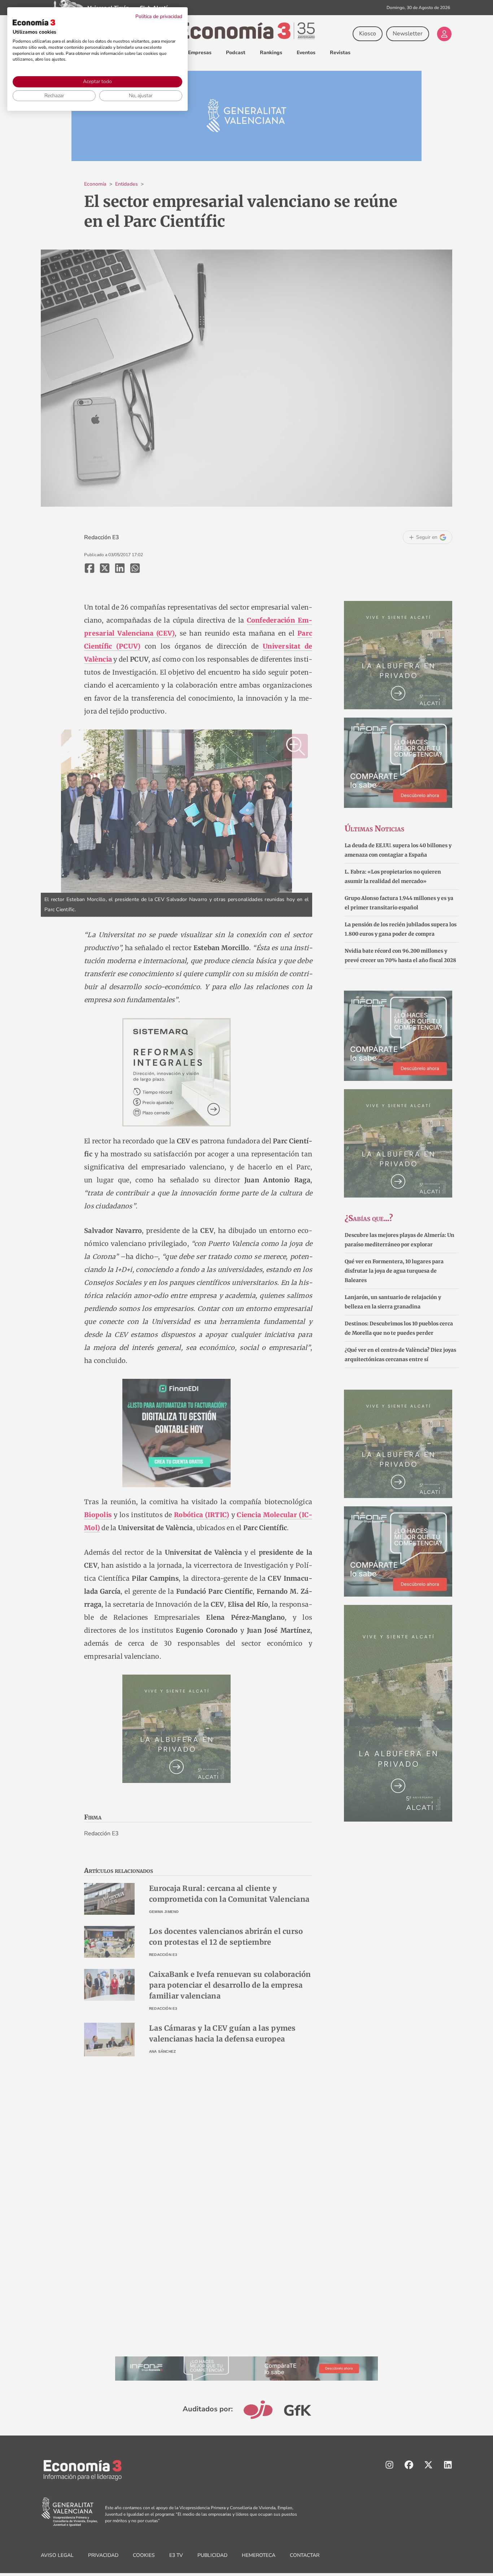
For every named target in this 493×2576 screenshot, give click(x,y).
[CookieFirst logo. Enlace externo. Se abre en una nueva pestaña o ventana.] (34, 22)
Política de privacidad (159, 16)
